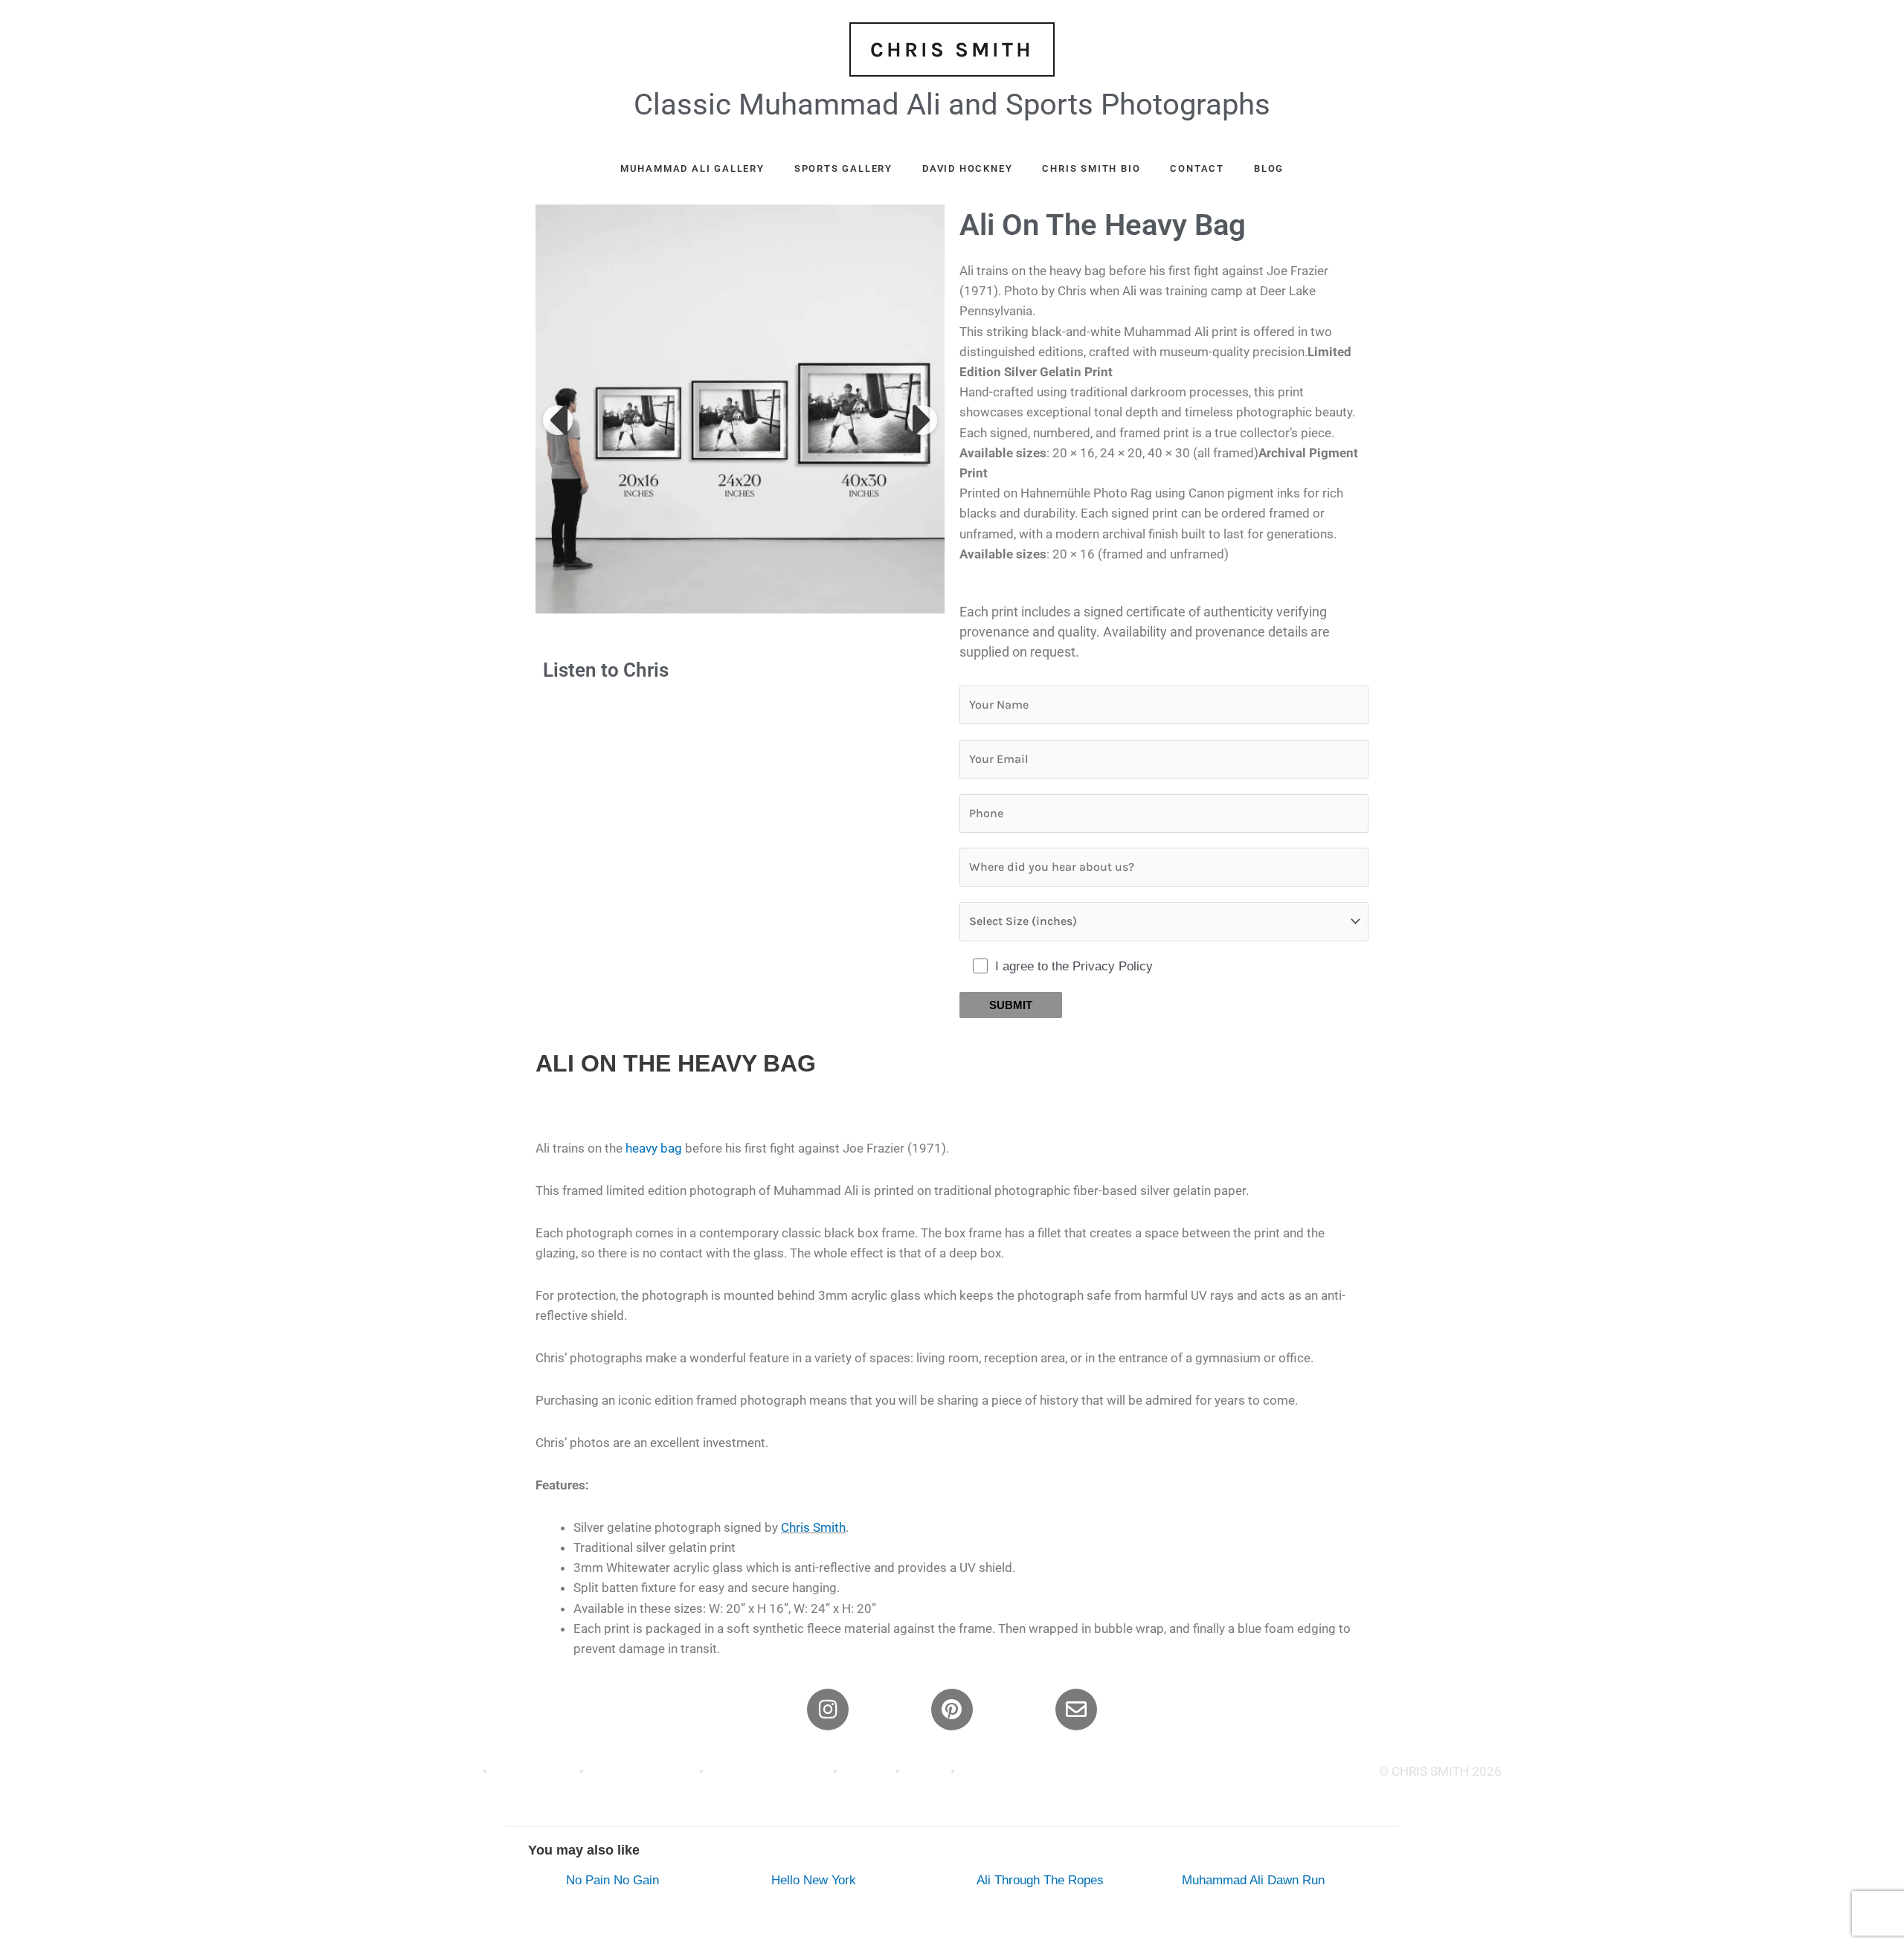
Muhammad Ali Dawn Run (1253, 1880)
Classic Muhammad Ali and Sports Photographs (952, 104)
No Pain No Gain (612, 1880)
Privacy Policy (441, 1771)
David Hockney (967, 168)
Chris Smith (813, 1527)
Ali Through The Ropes (1040, 1880)
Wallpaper (1028, 1771)
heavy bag (654, 1148)
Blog (1269, 168)
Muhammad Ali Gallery (692, 168)
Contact (1197, 168)
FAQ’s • (979, 1771)
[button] (558, 420)
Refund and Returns (641, 1771)
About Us (866, 1771)
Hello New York (814, 1880)
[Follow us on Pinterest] (952, 1710)
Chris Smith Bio (1091, 168)
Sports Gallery (843, 168)
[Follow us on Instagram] (828, 1710)
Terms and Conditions (770, 1771)
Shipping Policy (533, 1771)
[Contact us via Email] (1076, 1710)
